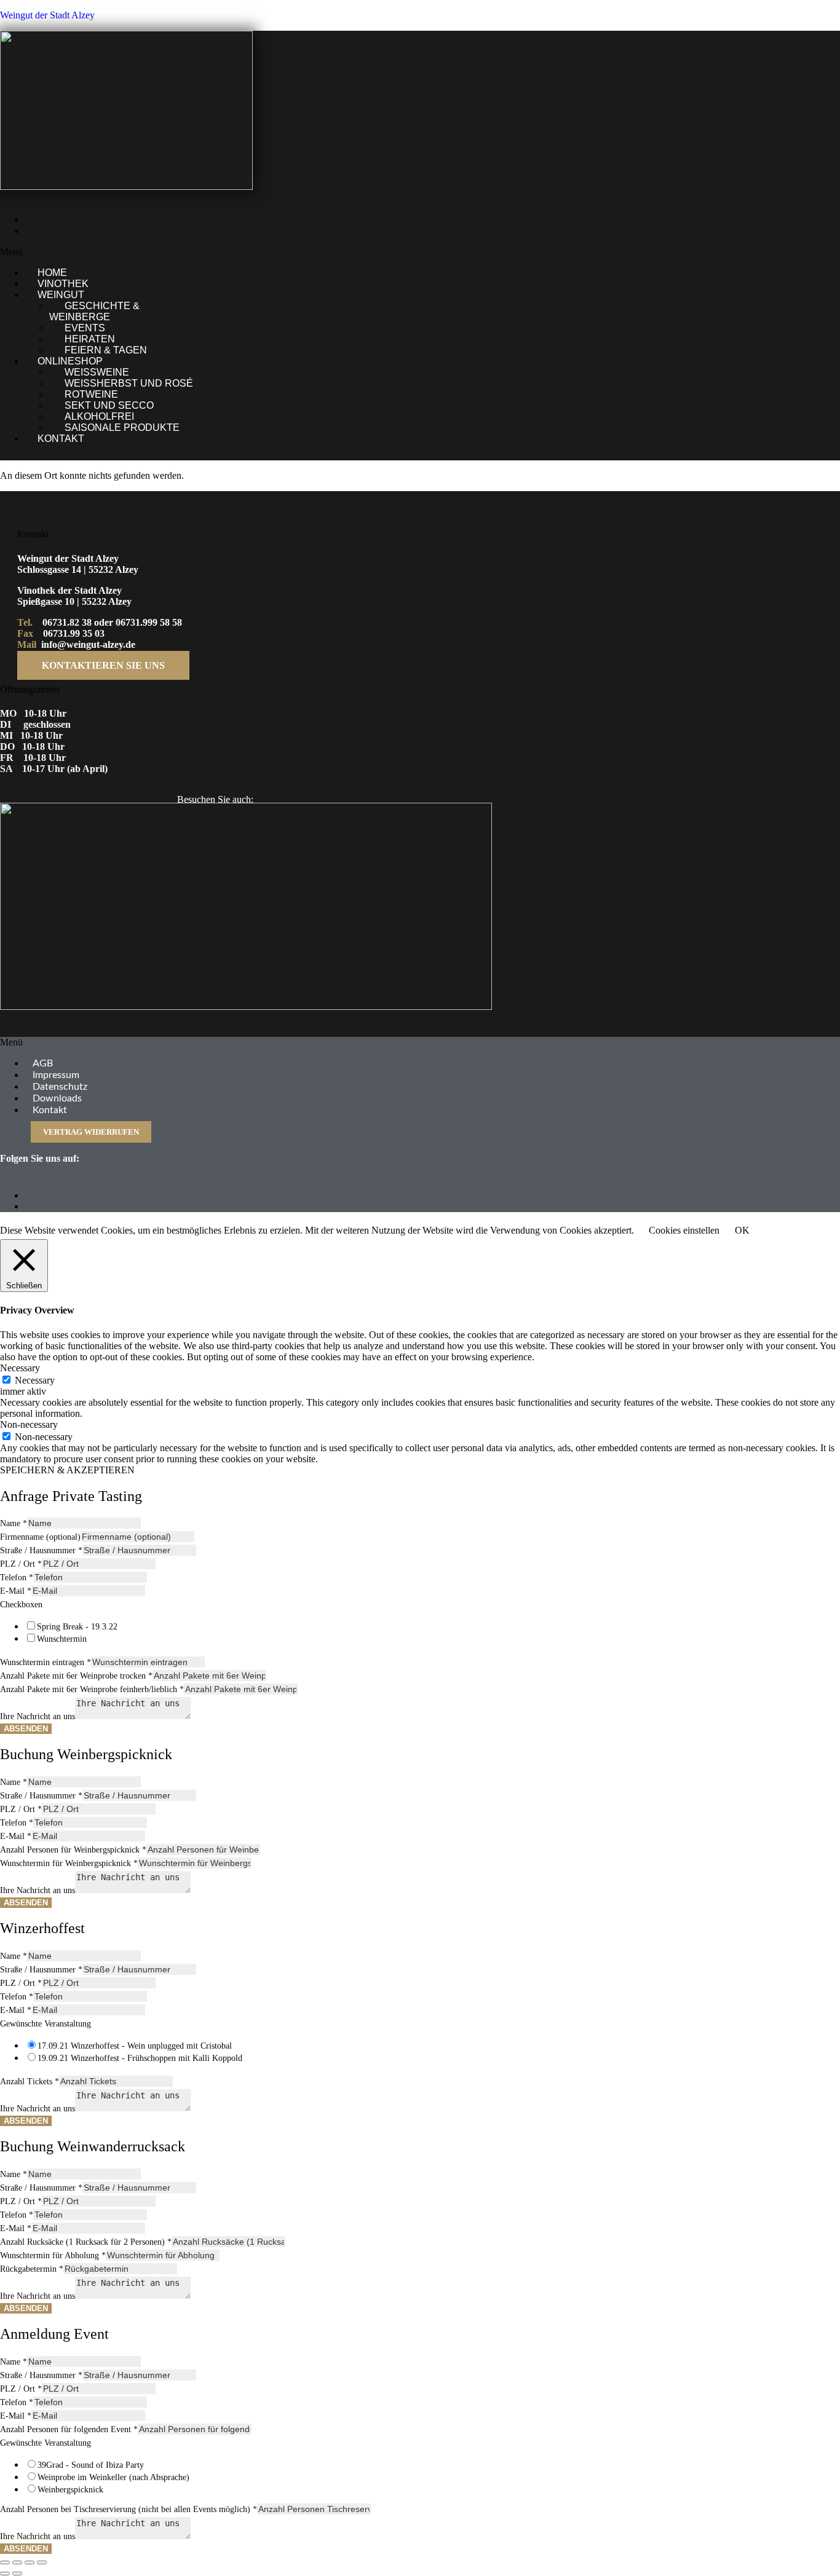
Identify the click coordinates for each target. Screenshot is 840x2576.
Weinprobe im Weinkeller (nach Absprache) (113, 2477)
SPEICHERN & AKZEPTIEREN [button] (67, 1470)
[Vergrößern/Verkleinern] (5, 2562)
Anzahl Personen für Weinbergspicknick (73, 1850)
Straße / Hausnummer (41, 1550)
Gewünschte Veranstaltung (46, 2024)
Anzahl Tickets (30, 2082)
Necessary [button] (20, 1368)
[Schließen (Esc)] (42, 2562)
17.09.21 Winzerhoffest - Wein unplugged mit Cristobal (135, 2046)
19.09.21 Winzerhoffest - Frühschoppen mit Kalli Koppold (140, 2058)
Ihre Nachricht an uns (38, 1716)
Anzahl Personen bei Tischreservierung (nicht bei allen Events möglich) (129, 2509)
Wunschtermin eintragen (46, 1662)
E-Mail (16, 1591)
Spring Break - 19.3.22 (77, 1627)
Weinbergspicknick (70, 2490)
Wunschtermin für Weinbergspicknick (69, 1863)
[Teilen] (30, 2562)
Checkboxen (21, 1605)
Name (14, 1523)
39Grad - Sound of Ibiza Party (91, 2465)
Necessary (35, 1380)
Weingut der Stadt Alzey (47, 15)
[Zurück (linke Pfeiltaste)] (5, 2574)
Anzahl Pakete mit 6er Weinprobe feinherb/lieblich (92, 1689)
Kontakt (61, 439)
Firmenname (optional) (40, 1537)
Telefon (17, 1578)
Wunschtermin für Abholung (53, 2255)
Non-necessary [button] (29, 1424)
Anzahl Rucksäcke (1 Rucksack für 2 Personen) (86, 2242)
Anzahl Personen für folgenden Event (69, 2429)
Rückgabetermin (32, 2269)
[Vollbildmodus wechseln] (17, 2562)
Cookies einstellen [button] (684, 1230)
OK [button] (742, 1230)
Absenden (26, 1729)
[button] (294, 252)
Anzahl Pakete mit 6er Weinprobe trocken (76, 1676)
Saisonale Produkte (122, 427)
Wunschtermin (62, 1639)
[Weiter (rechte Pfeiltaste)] (17, 2574)
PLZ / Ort (21, 1564)
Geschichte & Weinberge (94, 311)
